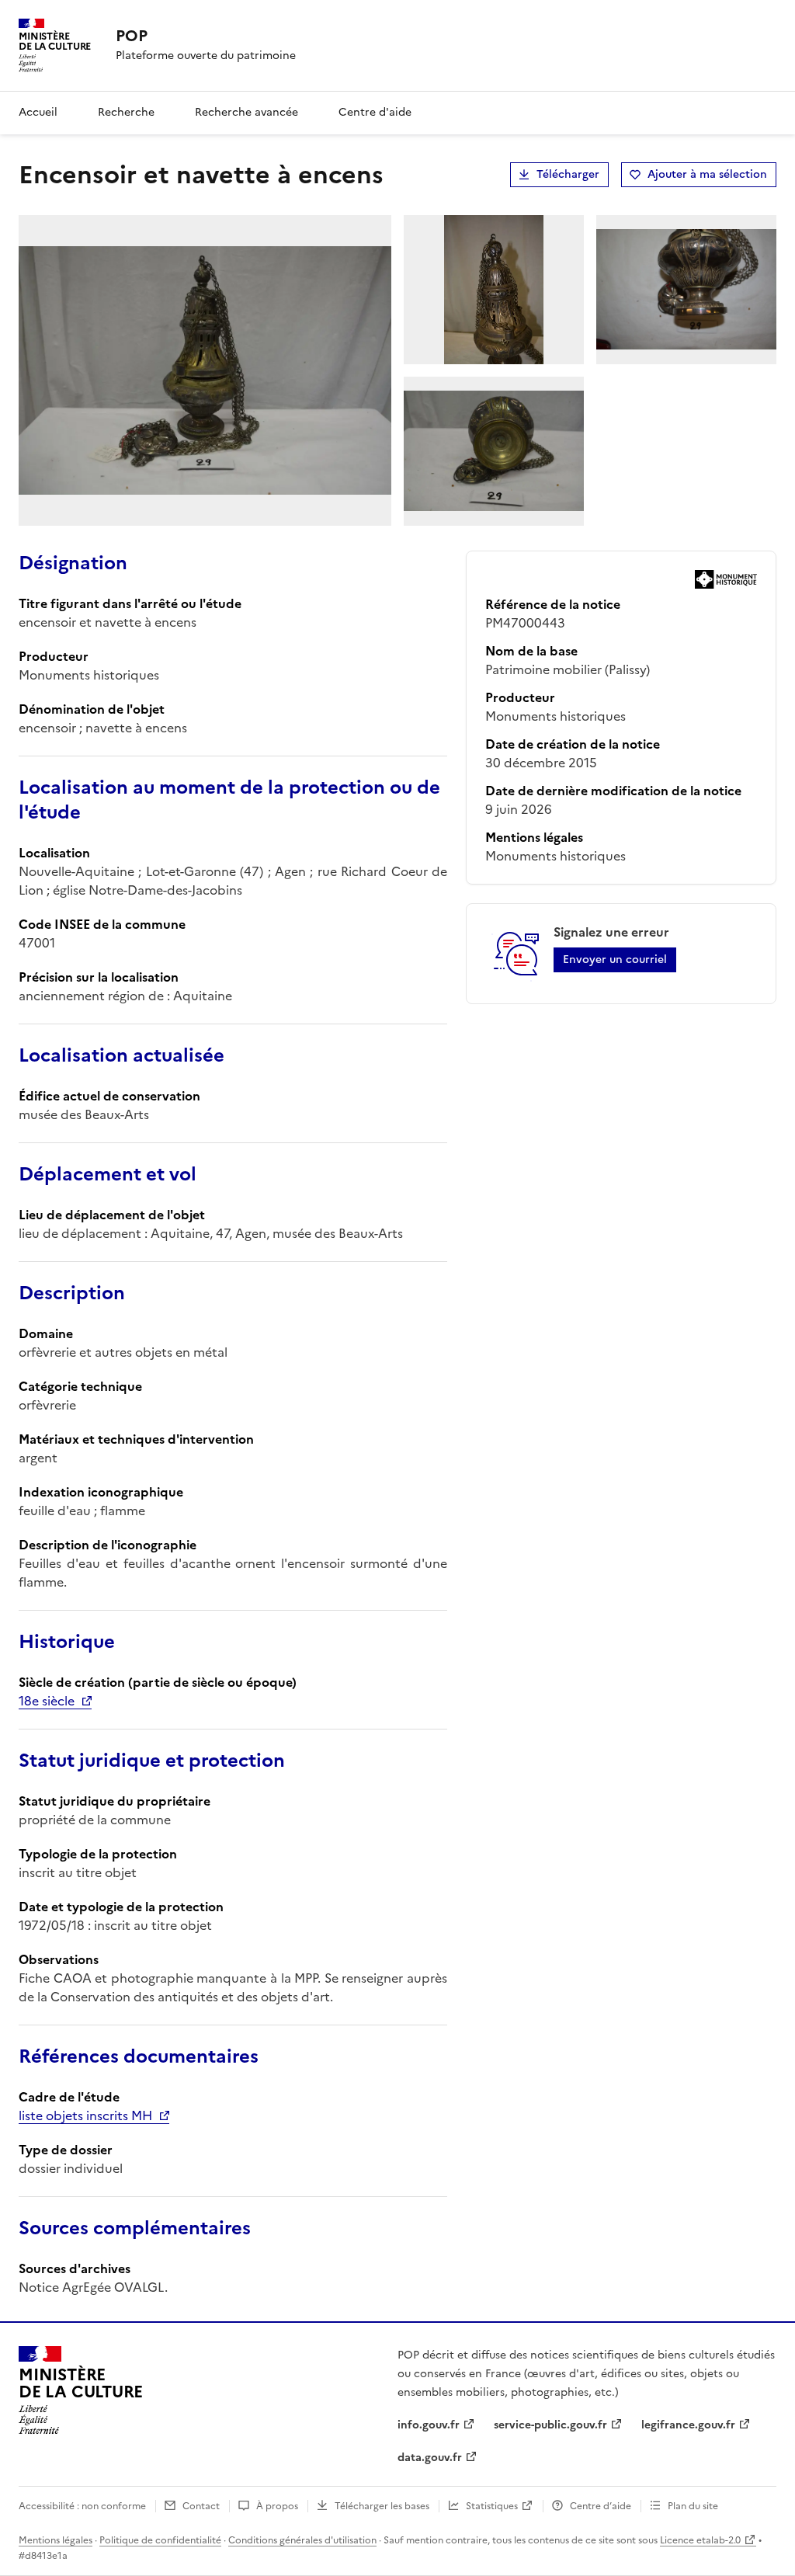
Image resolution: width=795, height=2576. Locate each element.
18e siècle (47, 1701)
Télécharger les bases (382, 2506)
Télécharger (568, 174)
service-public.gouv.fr (550, 2425)
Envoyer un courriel (615, 959)
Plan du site (693, 2506)
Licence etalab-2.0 (700, 2540)
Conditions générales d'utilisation (302, 2540)
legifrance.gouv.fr (688, 2425)
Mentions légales (56, 2540)
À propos (277, 2506)
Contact (201, 2506)
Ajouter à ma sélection (707, 174)
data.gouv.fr (430, 2458)
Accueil (38, 112)
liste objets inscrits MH (85, 2115)
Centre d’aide (601, 2506)
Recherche (126, 112)
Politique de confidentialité (160, 2540)
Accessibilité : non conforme (82, 2506)
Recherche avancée (246, 112)
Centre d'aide (375, 112)
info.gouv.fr (429, 2425)
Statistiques (492, 2506)
